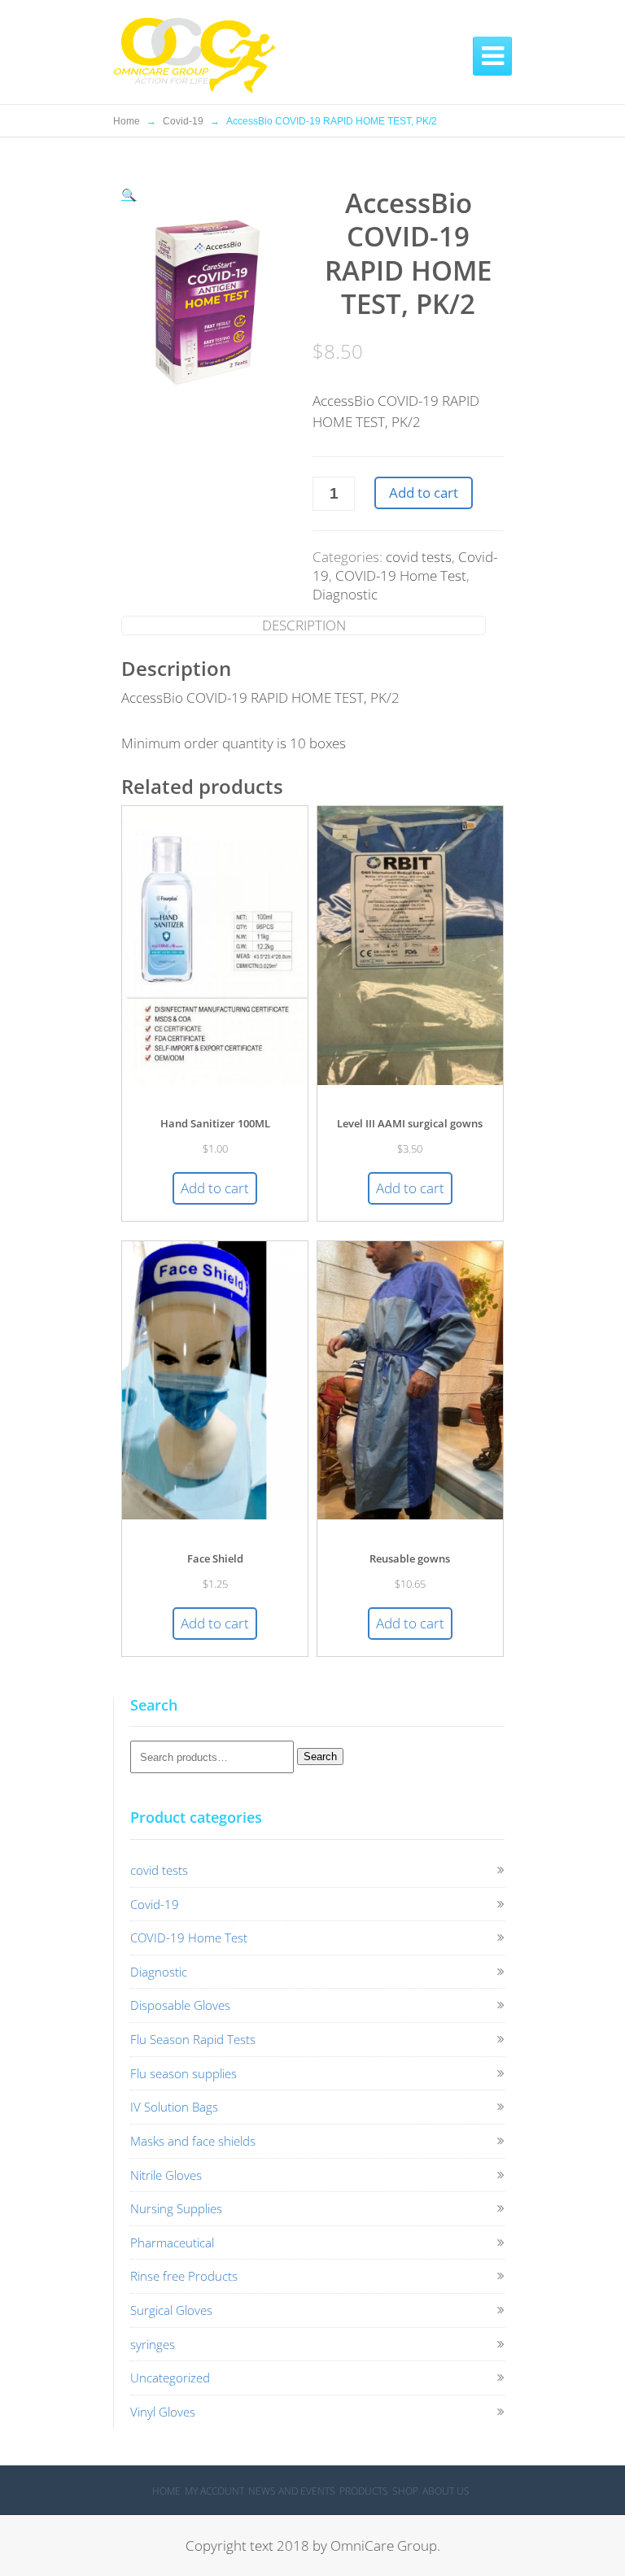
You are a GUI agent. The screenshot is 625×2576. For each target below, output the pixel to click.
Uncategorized (170, 2378)
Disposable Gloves (180, 2005)
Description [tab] (304, 625)
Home (127, 121)
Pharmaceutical (172, 2243)
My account (214, 2491)
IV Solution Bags (174, 2107)
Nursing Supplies (176, 2208)
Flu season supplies (184, 2073)
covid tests (419, 557)
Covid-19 (183, 121)
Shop (405, 2491)
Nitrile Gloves (166, 2175)
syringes (153, 2344)
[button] (129, 194)
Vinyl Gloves (163, 2412)
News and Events (292, 2491)
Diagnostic (345, 594)
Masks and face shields (193, 2141)
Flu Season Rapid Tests (193, 2039)
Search (320, 1757)
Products (364, 2491)
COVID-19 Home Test (401, 575)
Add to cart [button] (215, 1188)
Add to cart (424, 493)
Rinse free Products (184, 2276)
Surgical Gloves (171, 2310)
